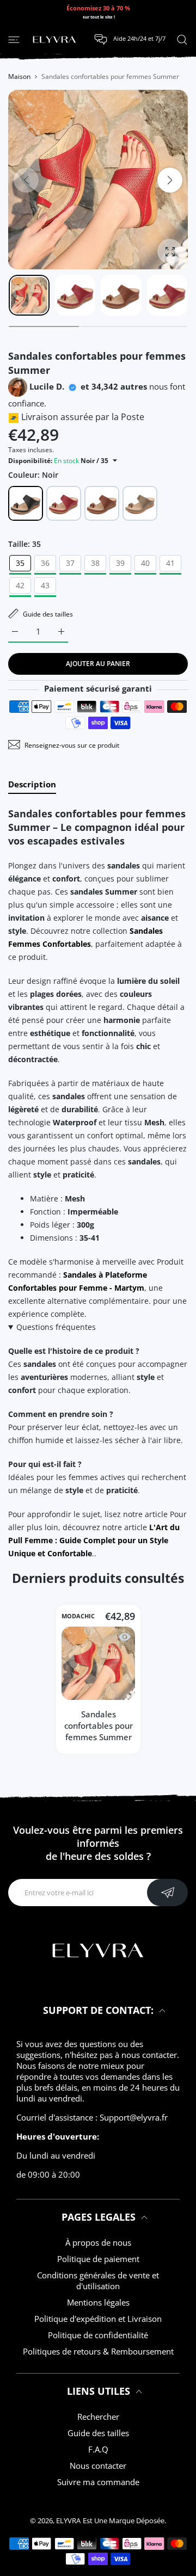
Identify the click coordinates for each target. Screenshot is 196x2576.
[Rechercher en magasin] (182, 39)
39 (120, 563)
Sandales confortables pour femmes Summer (98, 1725)
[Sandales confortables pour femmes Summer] (98, 1663)
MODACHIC (78, 1616)
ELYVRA (68, 2520)
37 (70, 563)
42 (20, 585)
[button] (170, 180)
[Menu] (14, 39)
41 (170, 563)
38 (95, 563)
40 (145, 563)
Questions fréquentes (56, 1327)
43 (45, 585)
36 (45, 563)
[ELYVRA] (54, 40)
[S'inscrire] (167, 1893)
